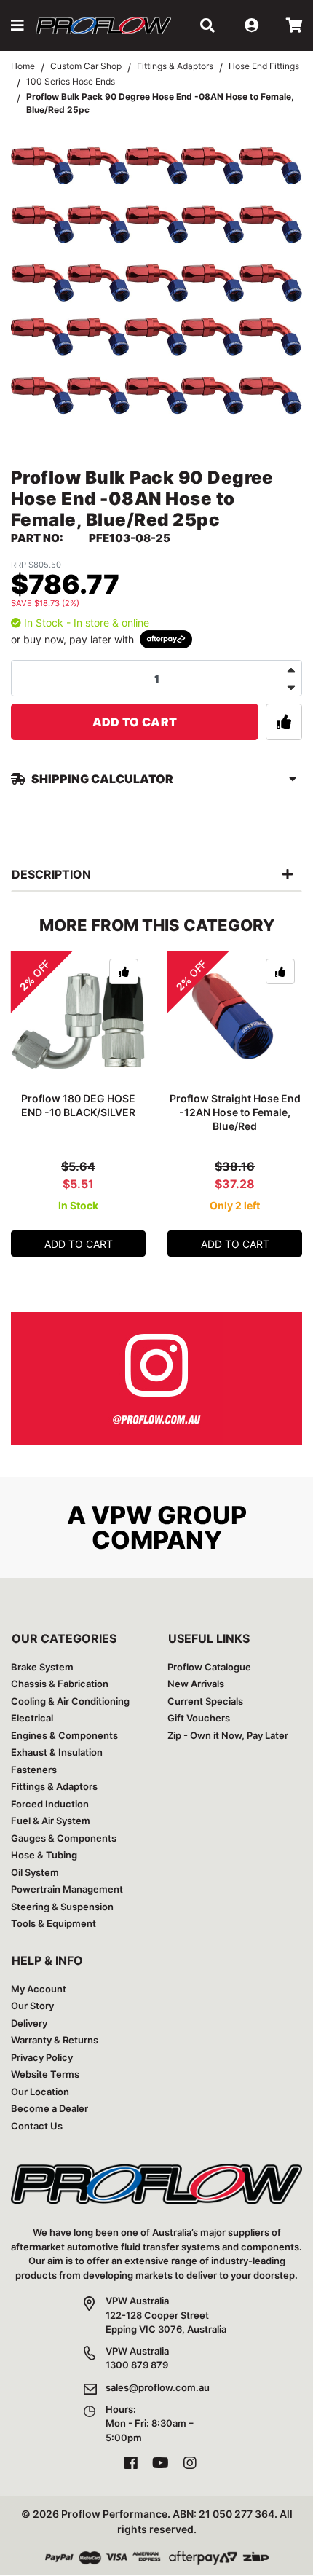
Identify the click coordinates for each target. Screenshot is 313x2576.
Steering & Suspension (62, 1907)
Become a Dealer (49, 2108)
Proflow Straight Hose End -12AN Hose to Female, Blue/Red (235, 1112)
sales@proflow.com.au (158, 2387)
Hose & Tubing (44, 1855)
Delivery (29, 2023)
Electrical (32, 1718)
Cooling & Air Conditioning (70, 1701)
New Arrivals (196, 1684)
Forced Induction (50, 1804)
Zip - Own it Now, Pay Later (228, 1735)
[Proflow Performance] (103, 25)
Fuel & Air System (51, 1821)
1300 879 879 (137, 2365)
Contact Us (37, 2126)
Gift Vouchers (199, 1718)
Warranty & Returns (55, 2040)
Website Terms (45, 2074)
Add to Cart (135, 722)
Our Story (32, 2006)
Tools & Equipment (54, 1923)
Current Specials (205, 1701)
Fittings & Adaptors (54, 1786)
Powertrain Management (67, 1889)
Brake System (42, 1667)
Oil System (35, 1872)
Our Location (40, 2092)
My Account (39, 1989)
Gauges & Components (64, 1838)
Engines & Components (64, 1735)
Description (51, 874)
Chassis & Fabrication (60, 1684)
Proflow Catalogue (209, 1667)
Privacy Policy (42, 2057)
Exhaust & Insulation (57, 1752)
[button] (17, 25)
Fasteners (34, 1770)
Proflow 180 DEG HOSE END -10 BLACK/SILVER (78, 1105)
